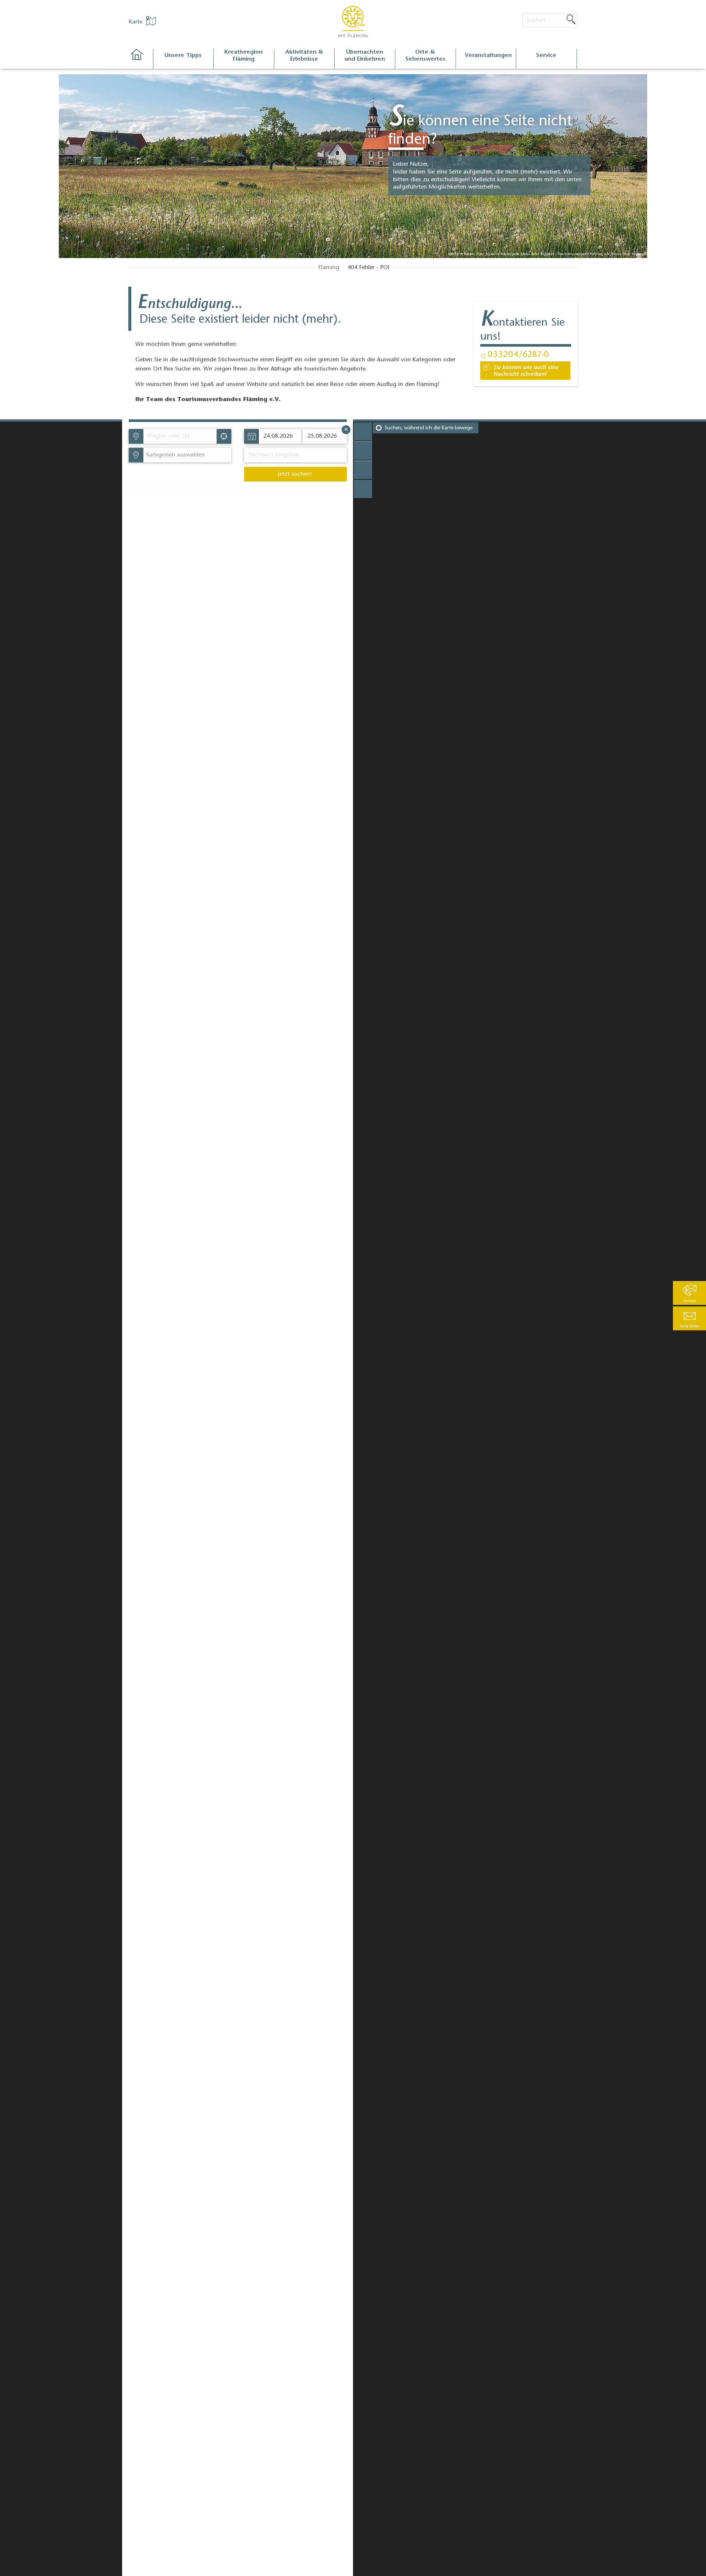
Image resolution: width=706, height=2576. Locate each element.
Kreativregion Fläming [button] (243, 56)
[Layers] (363, 489)
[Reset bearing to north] (363, 470)
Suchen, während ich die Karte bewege (429, 428)
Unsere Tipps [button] (183, 56)
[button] (689, 1318)
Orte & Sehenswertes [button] (425, 56)
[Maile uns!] (525, 371)
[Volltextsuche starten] (571, 20)
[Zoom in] (363, 432)
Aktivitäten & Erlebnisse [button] (304, 56)
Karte (136, 22)
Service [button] (546, 56)
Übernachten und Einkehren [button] (365, 56)
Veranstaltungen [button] (488, 56)
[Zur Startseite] (141, 59)
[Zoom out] (363, 451)
